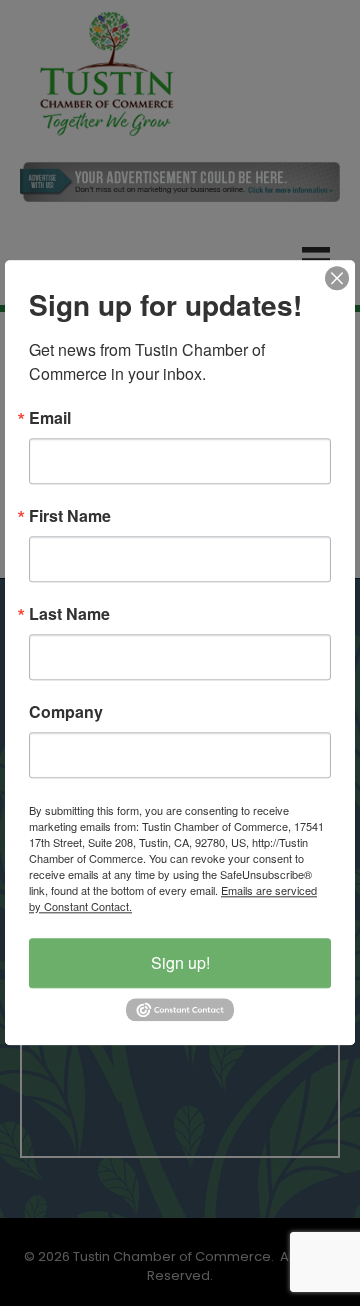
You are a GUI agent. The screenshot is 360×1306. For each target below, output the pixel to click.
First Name (70, 516)
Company (66, 712)
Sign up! (180, 962)
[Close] (337, 278)
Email (50, 418)
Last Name (69, 614)
